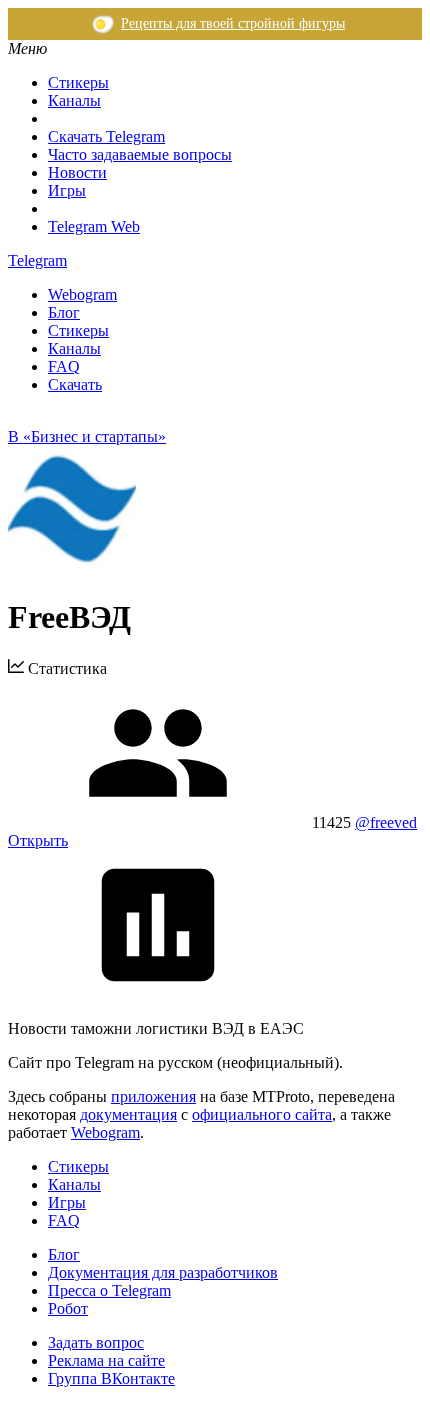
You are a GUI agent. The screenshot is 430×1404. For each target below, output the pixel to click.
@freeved (386, 822)
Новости (77, 172)
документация (128, 1114)
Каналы (74, 100)
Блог (64, 312)
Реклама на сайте (106, 1360)
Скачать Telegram (106, 136)
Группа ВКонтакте (111, 1378)
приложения (153, 1096)
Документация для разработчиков (163, 1272)
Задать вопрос (96, 1342)
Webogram (82, 294)
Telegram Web (94, 226)
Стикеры (78, 82)
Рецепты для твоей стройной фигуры (233, 23)
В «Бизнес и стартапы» (87, 436)
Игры (67, 190)
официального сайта (262, 1114)
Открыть (38, 840)
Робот (68, 1308)
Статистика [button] (65, 668)
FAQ (64, 366)
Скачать (75, 384)
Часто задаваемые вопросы (140, 154)
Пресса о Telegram (109, 1290)
